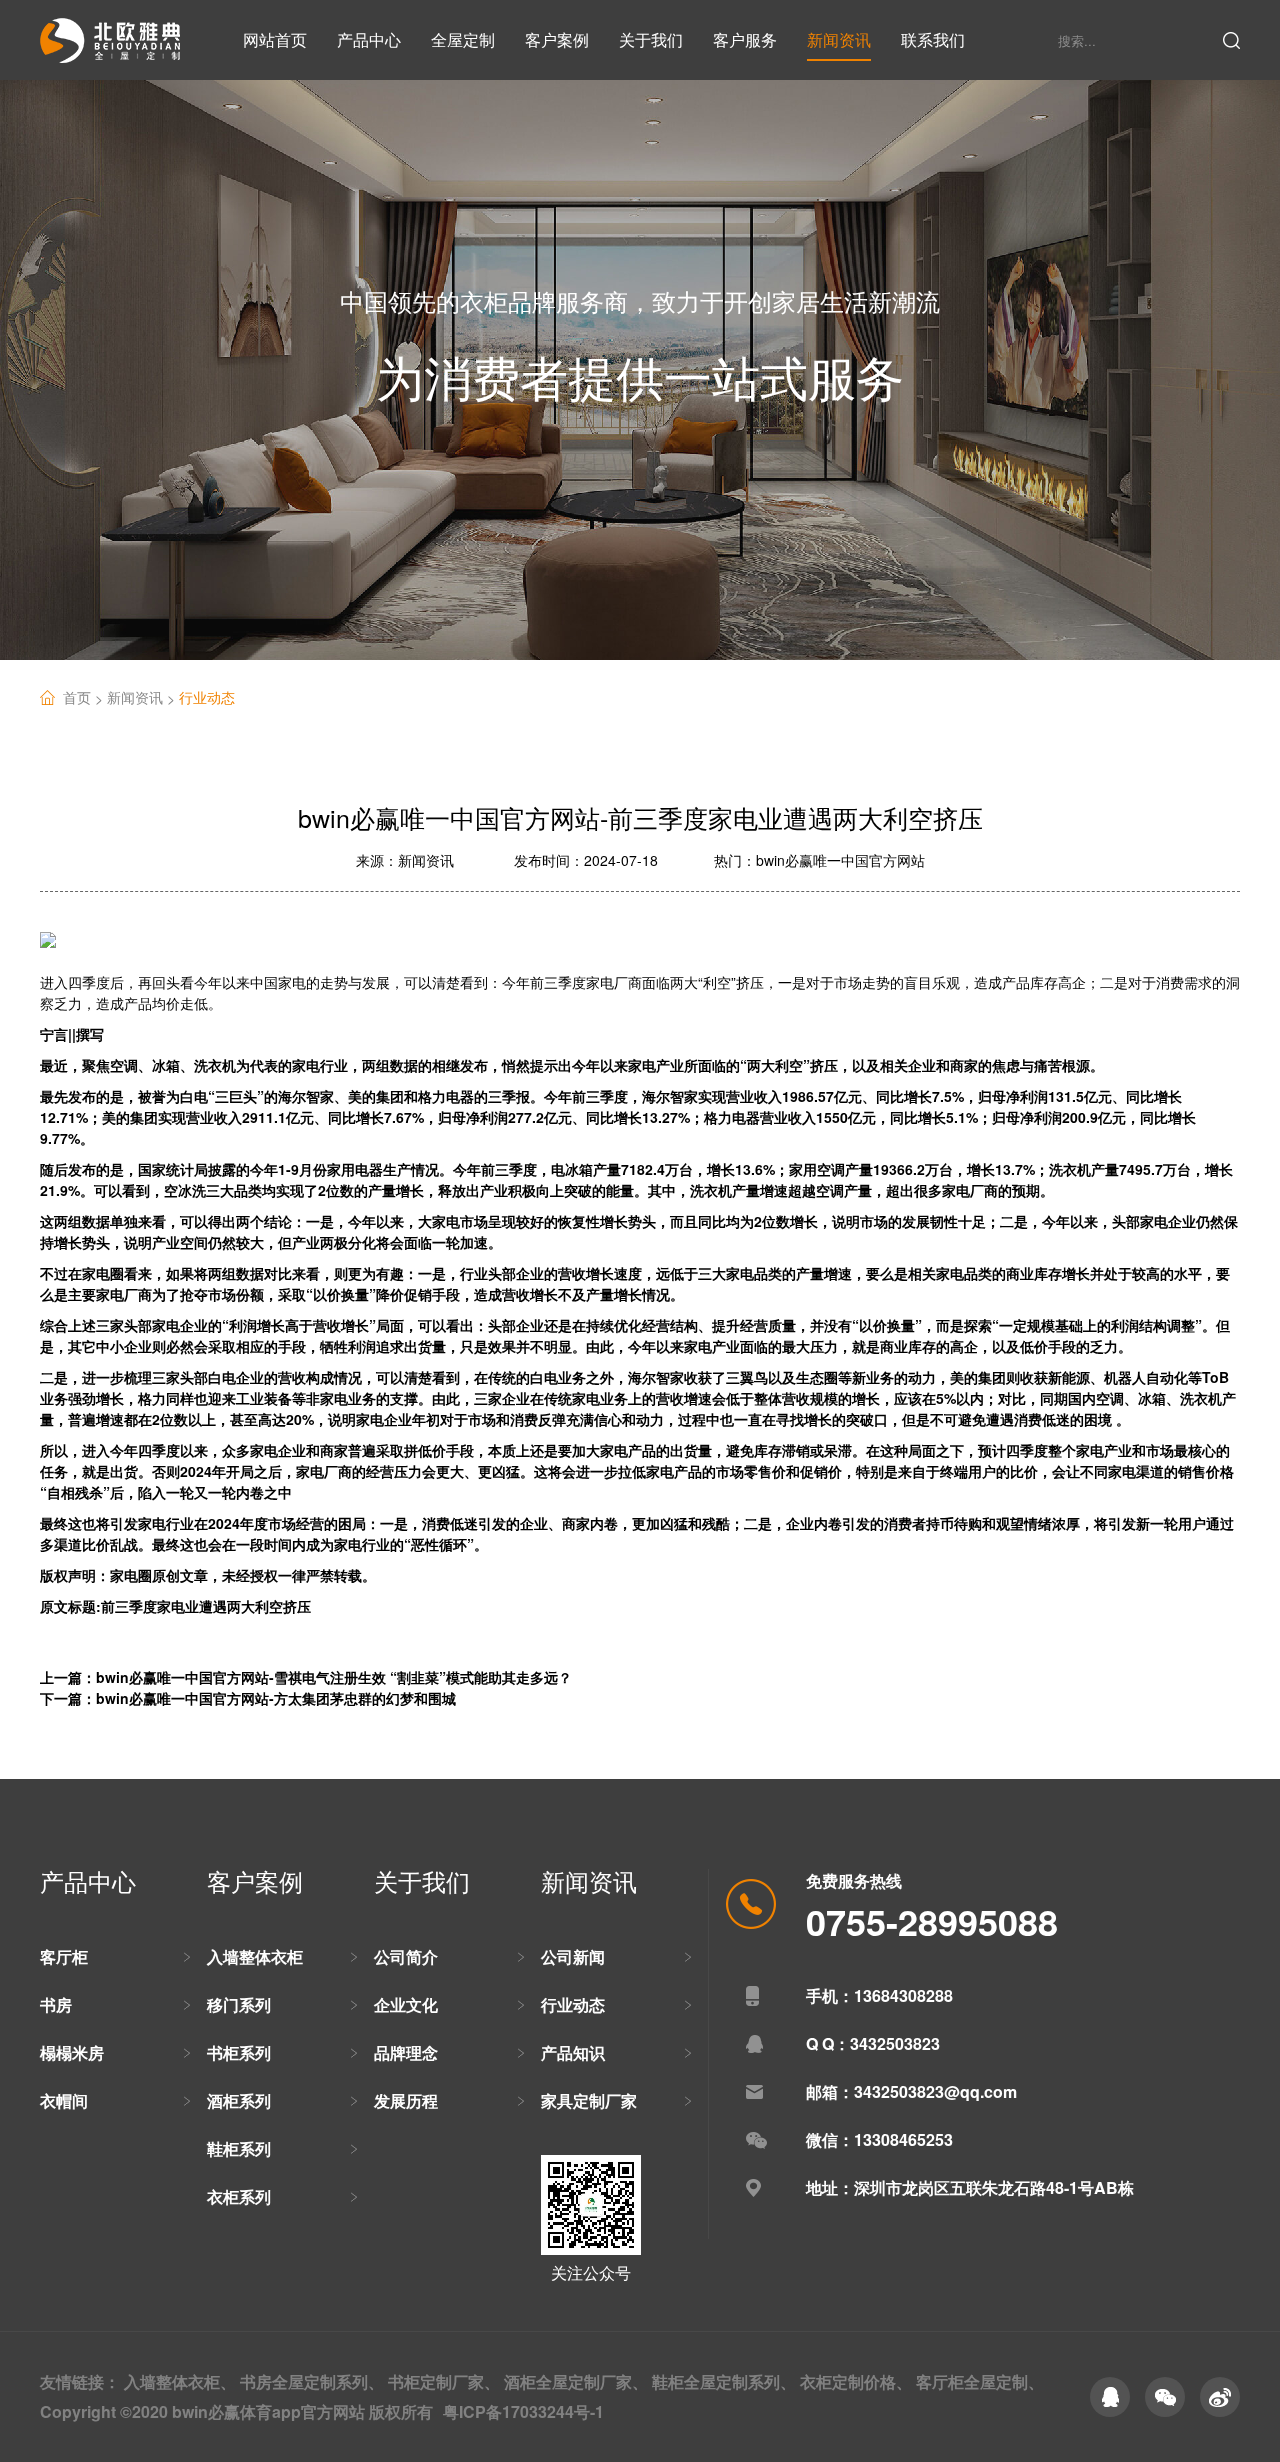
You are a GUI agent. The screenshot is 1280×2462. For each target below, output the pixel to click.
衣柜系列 (239, 2196)
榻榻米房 (72, 2052)
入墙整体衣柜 (255, 1956)
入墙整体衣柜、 (180, 2381)
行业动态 (207, 697)
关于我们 (651, 39)
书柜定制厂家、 (444, 2381)
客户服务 (745, 39)
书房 (56, 2004)
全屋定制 (463, 39)
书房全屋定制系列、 (312, 2381)
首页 (85, 697)
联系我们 (933, 39)
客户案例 (557, 39)
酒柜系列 (239, 2100)
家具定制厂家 (589, 2100)
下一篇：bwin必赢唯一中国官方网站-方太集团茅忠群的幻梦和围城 (248, 1698)
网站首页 (275, 39)
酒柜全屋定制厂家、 (576, 2381)
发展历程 (406, 2100)
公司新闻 (573, 1956)
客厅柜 (64, 1956)
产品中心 (369, 39)
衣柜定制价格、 (856, 2381)
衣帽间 (64, 2100)
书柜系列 (239, 2052)
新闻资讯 (839, 39)
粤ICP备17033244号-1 (523, 2411)
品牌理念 (406, 2052)
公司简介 (406, 1956)
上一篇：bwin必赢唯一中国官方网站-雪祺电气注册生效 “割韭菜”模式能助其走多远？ (306, 1677)
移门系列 (239, 2004)
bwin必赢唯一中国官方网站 (840, 860)
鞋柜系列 (239, 2148)
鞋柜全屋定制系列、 (724, 2381)
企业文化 (406, 2004)
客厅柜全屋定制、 (980, 2381)
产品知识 (573, 2052)
